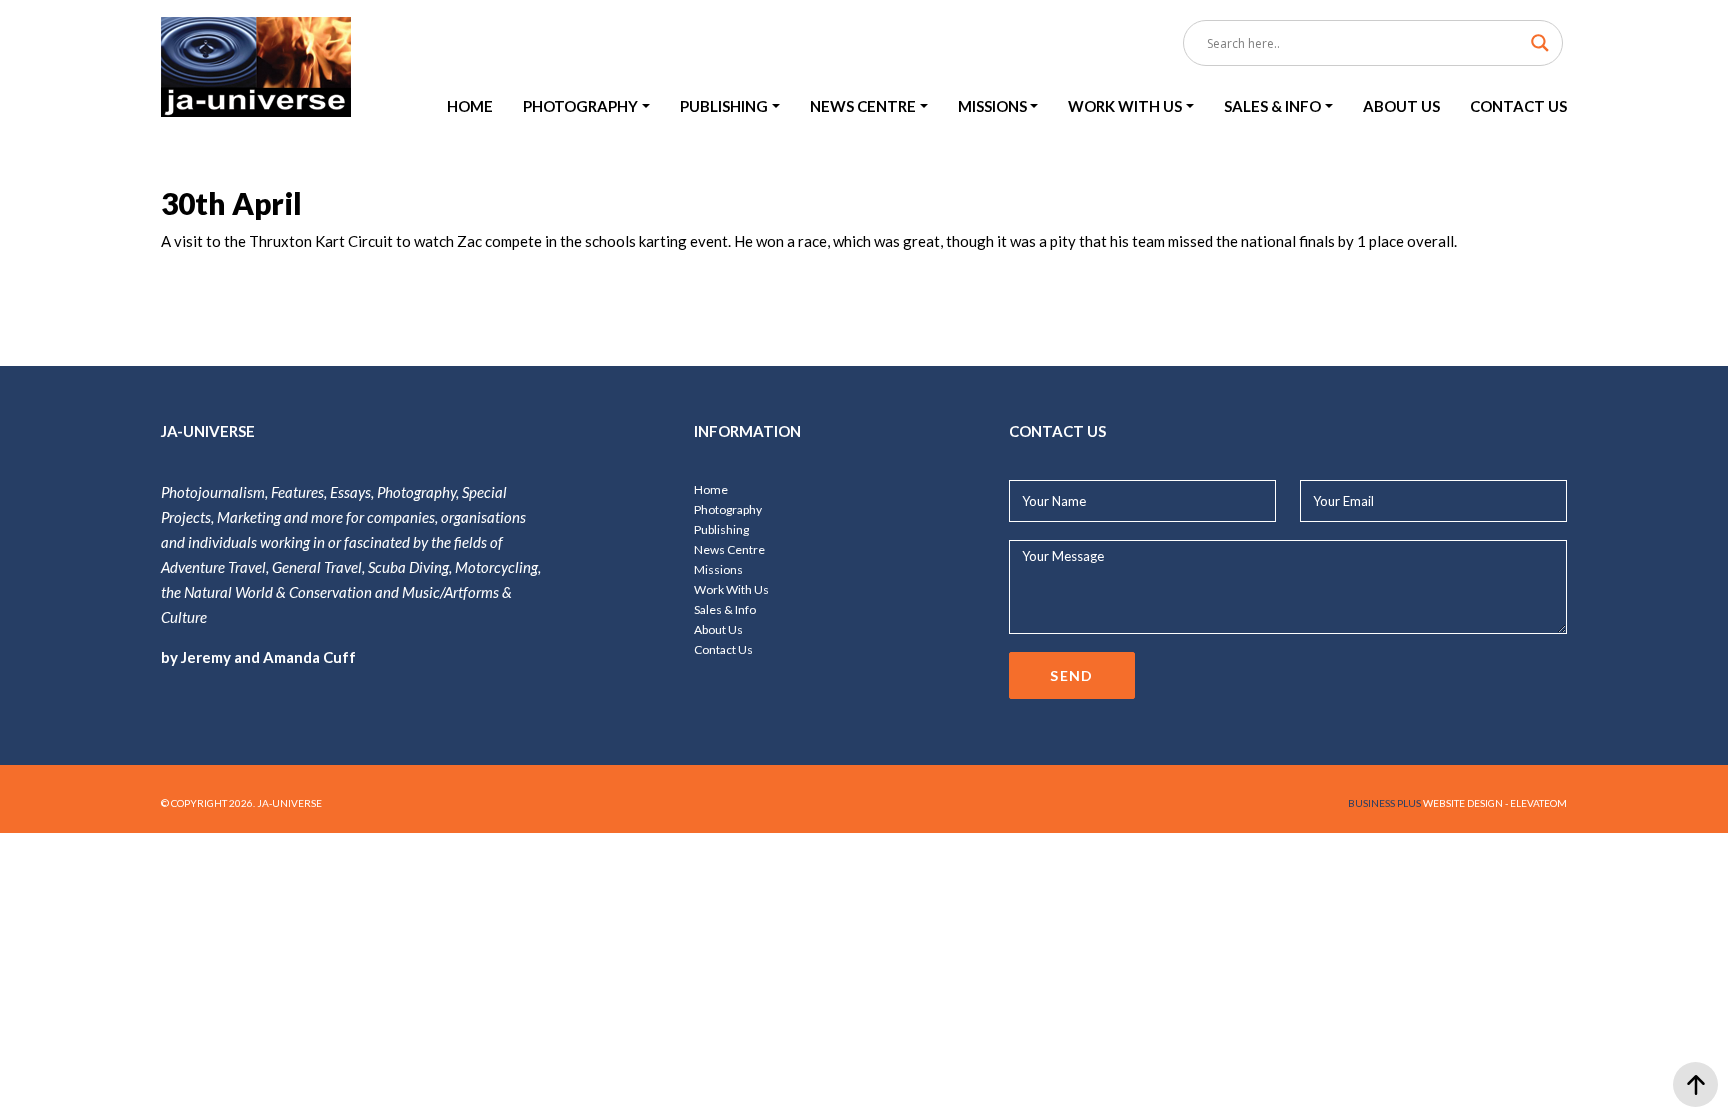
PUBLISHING (724, 106)
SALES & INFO (1272, 106)
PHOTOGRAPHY (580, 106)
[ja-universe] (256, 68)
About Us (718, 629)
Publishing (721, 529)
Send (1072, 675)
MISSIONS (992, 106)
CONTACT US (1518, 106)
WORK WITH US (1125, 106)
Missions (718, 569)
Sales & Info (725, 609)
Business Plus (1384, 803)
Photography (728, 509)
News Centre (729, 549)
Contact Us (723, 649)
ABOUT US (1401, 106)
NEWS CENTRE (863, 106)
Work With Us (731, 589)
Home (711, 489)
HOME (470, 106)
